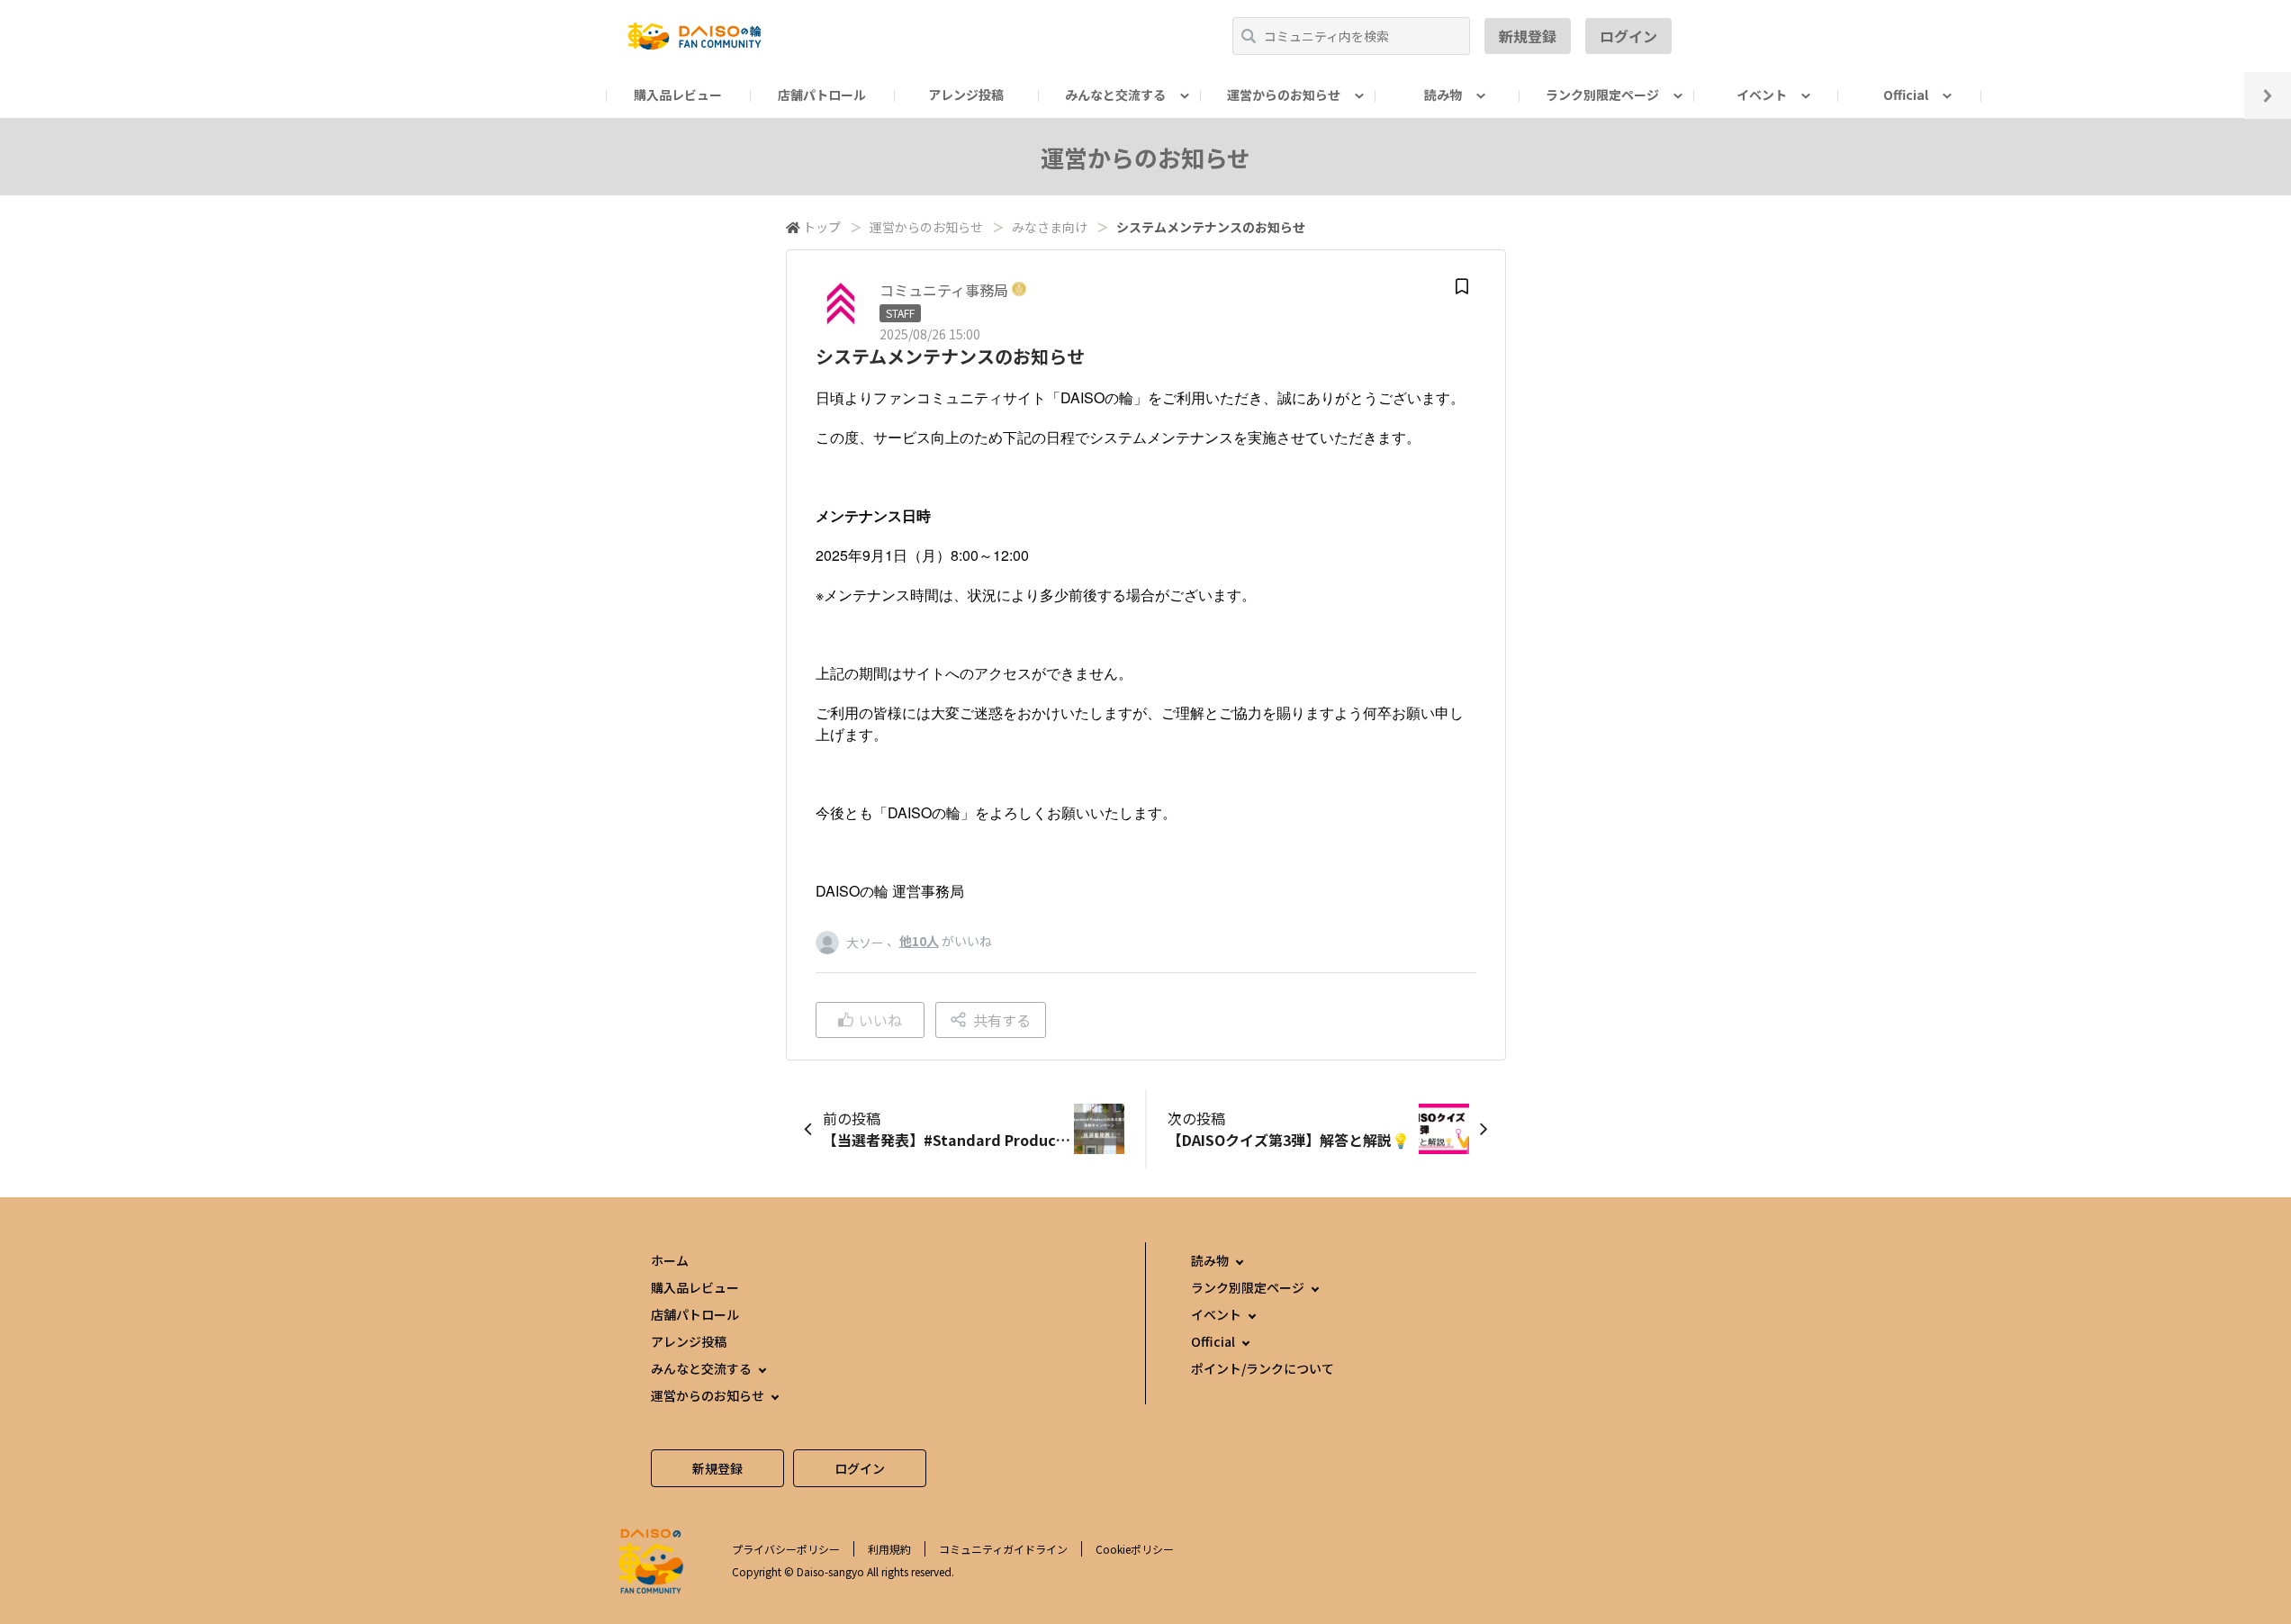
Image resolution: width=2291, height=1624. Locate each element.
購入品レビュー (678, 95)
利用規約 (889, 1549)
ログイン (1628, 36)
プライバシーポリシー (786, 1549)
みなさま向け (1050, 227)
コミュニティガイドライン (1003, 1549)
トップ (822, 227)
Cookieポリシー (1135, 1549)
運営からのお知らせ (926, 227)
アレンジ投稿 (966, 95)
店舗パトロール (822, 95)
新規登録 (1528, 36)
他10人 (919, 941)
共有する (1002, 1020)
